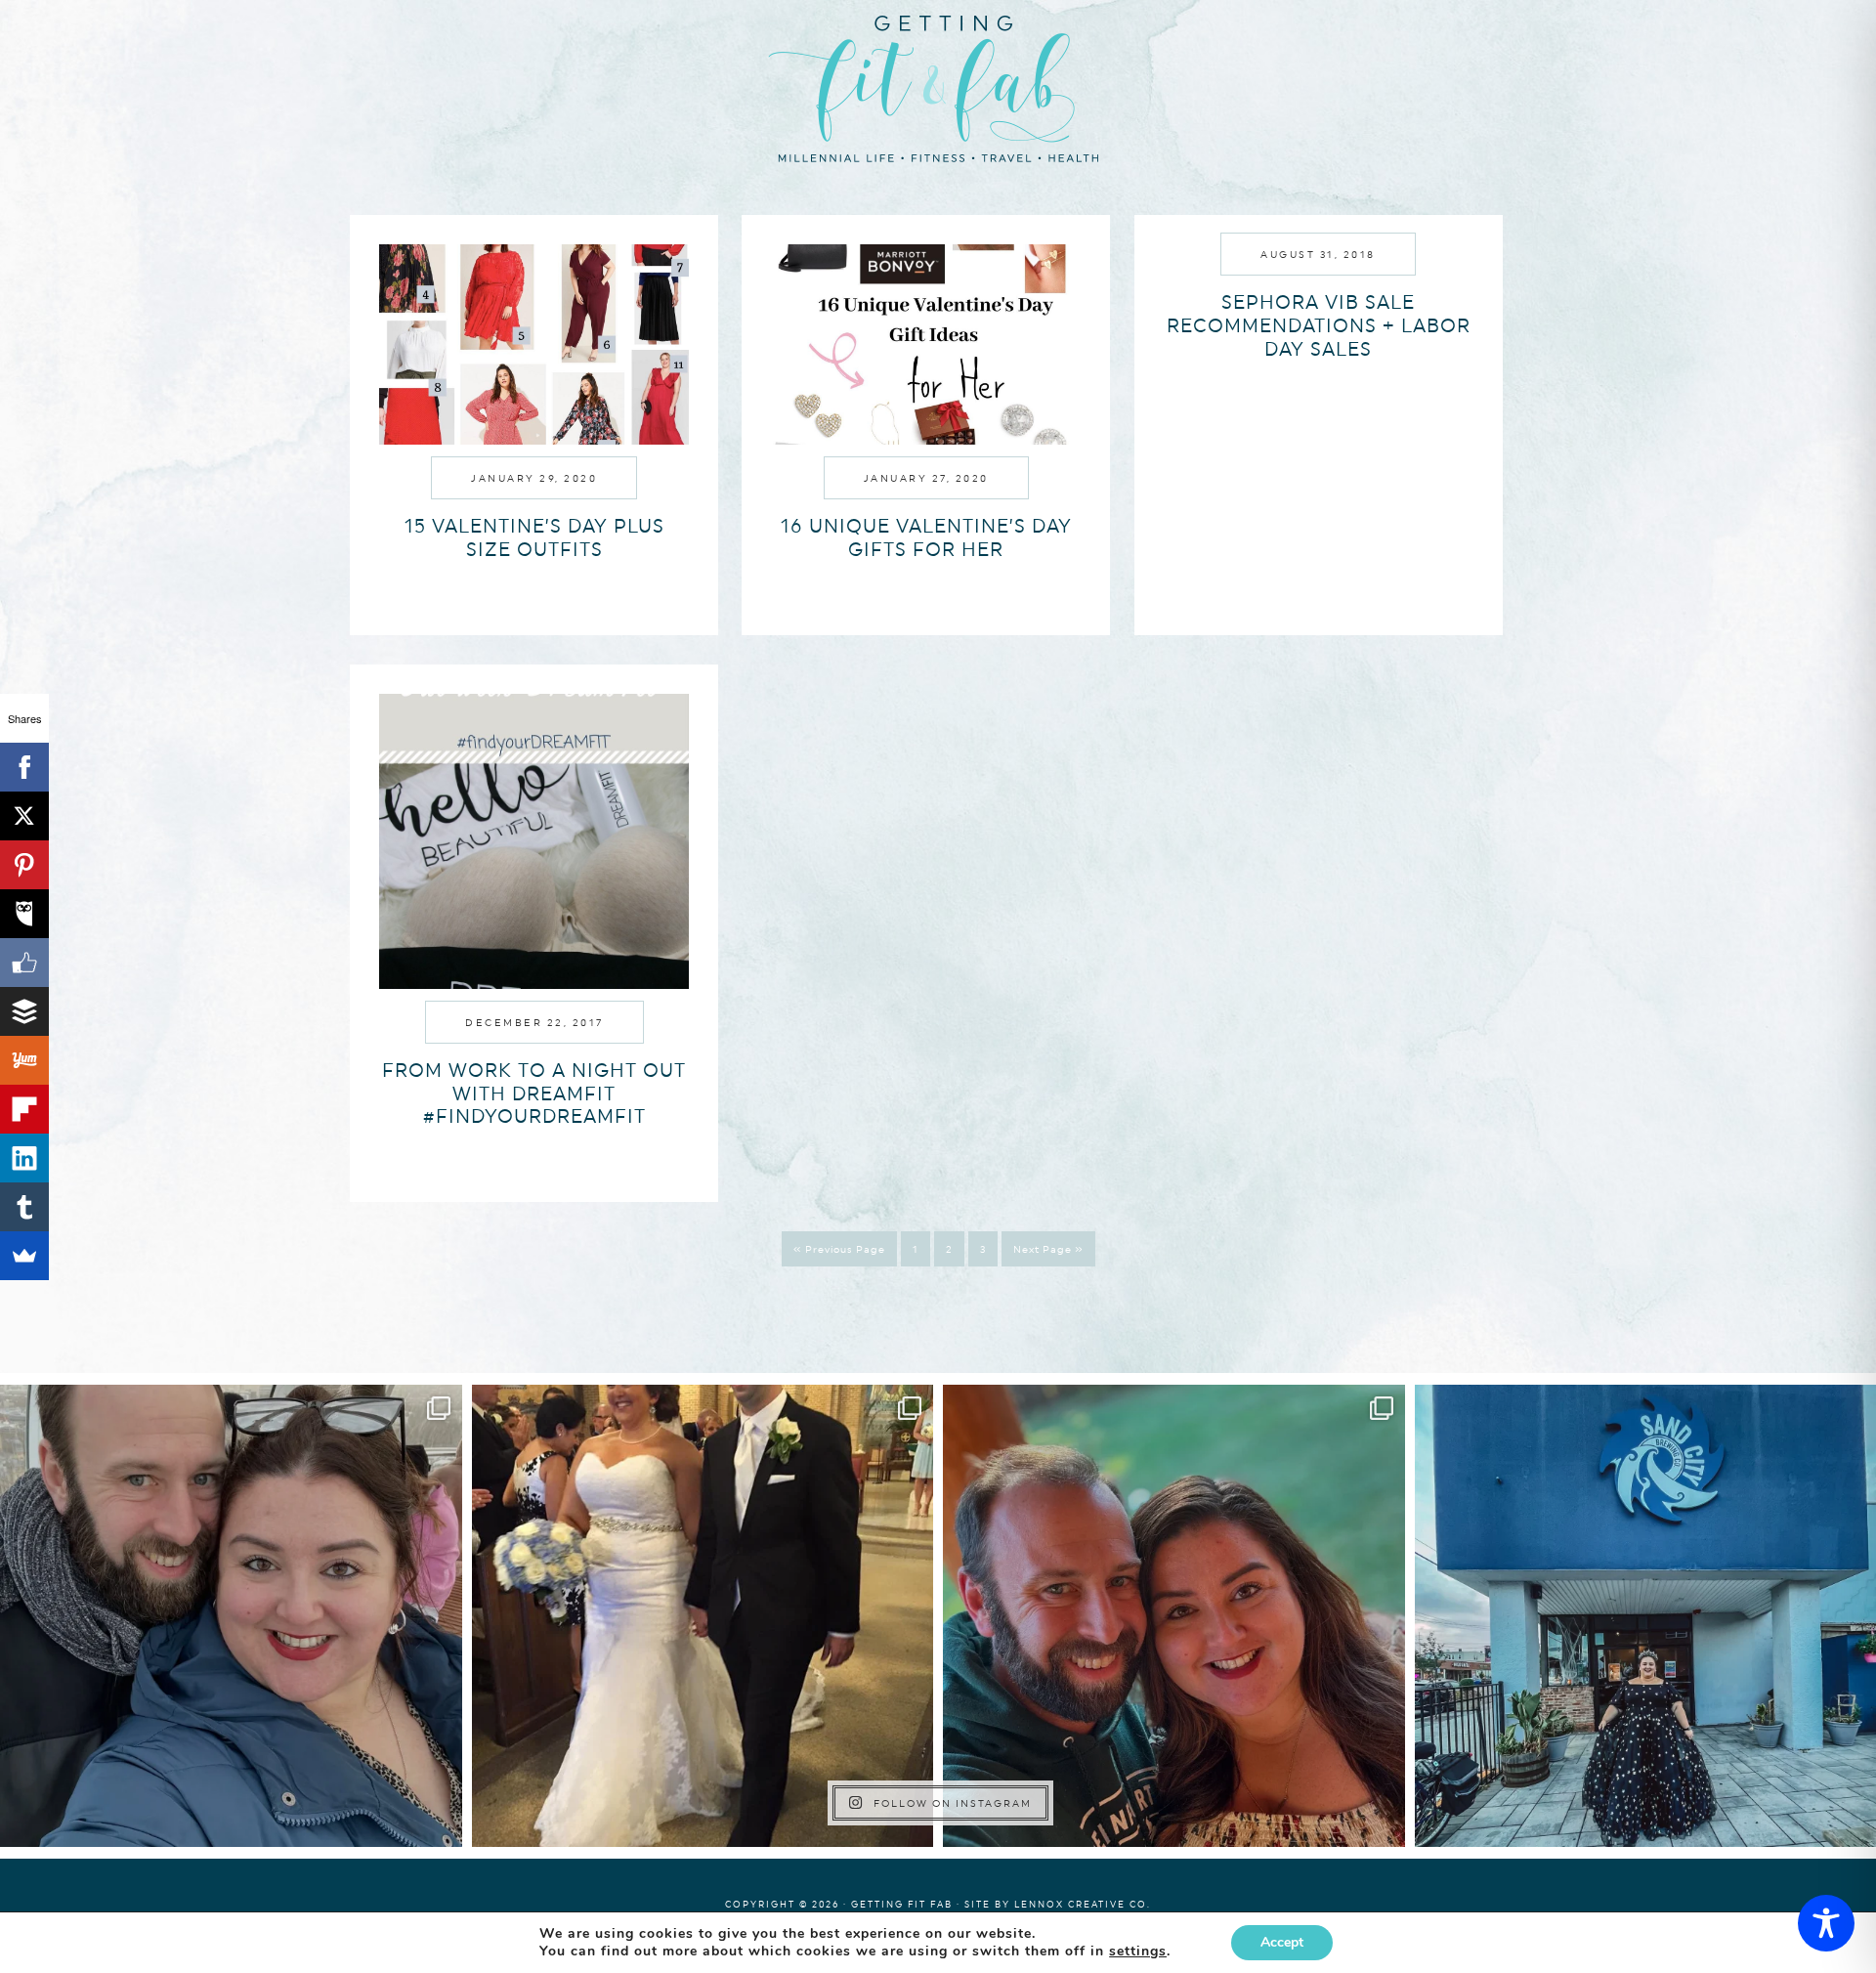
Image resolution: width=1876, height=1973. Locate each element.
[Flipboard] (24, 1109)
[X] (24, 816)
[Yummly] (24, 1060)
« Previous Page (839, 1249)
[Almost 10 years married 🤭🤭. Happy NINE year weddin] (703, 1616)
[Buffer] (24, 1011)
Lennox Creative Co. (1083, 1904)
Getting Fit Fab (938, 86)
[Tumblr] (24, 1207)
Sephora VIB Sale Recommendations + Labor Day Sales (1319, 325)
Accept (1282, 1942)
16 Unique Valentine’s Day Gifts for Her (926, 537)
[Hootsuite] (24, 914)
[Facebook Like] (24, 963)
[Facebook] (24, 767)
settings (1138, 1952)
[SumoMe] (24, 1256)
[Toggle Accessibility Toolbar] (1826, 1923)
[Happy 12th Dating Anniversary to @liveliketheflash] (1174, 1616)
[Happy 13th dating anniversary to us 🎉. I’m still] (231, 1616)
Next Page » (1048, 1249)
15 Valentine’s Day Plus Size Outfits (534, 537)
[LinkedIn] (24, 1158)
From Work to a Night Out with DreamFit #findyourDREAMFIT (534, 1094)
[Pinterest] (24, 865)
